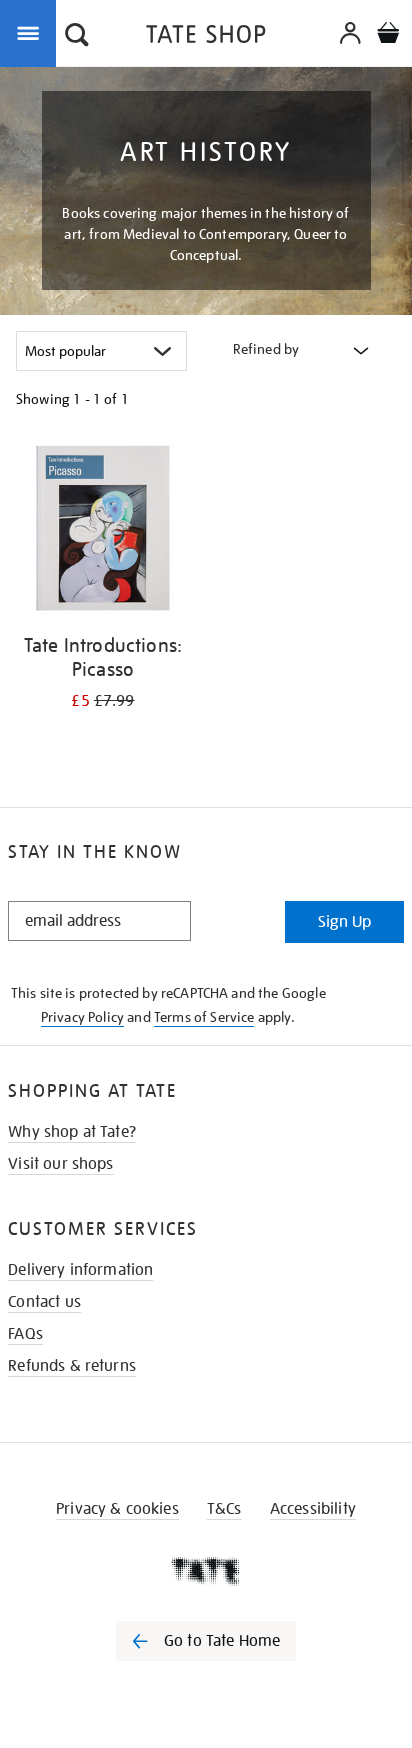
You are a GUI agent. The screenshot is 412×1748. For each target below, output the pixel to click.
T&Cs (224, 1509)
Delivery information (80, 1270)
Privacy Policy (82, 1017)
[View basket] (388, 35)
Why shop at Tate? (72, 1132)
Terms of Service (204, 1017)
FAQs (25, 1334)
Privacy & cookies (117, 1509)
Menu (32, 32)
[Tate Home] (206, 1571)
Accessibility (313, 1509)
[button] (77, 37)
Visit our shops (60, 1164)
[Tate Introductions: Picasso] (103, 531)
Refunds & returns (72, 1366)
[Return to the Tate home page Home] (206, 37)
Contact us (44, 1302)
